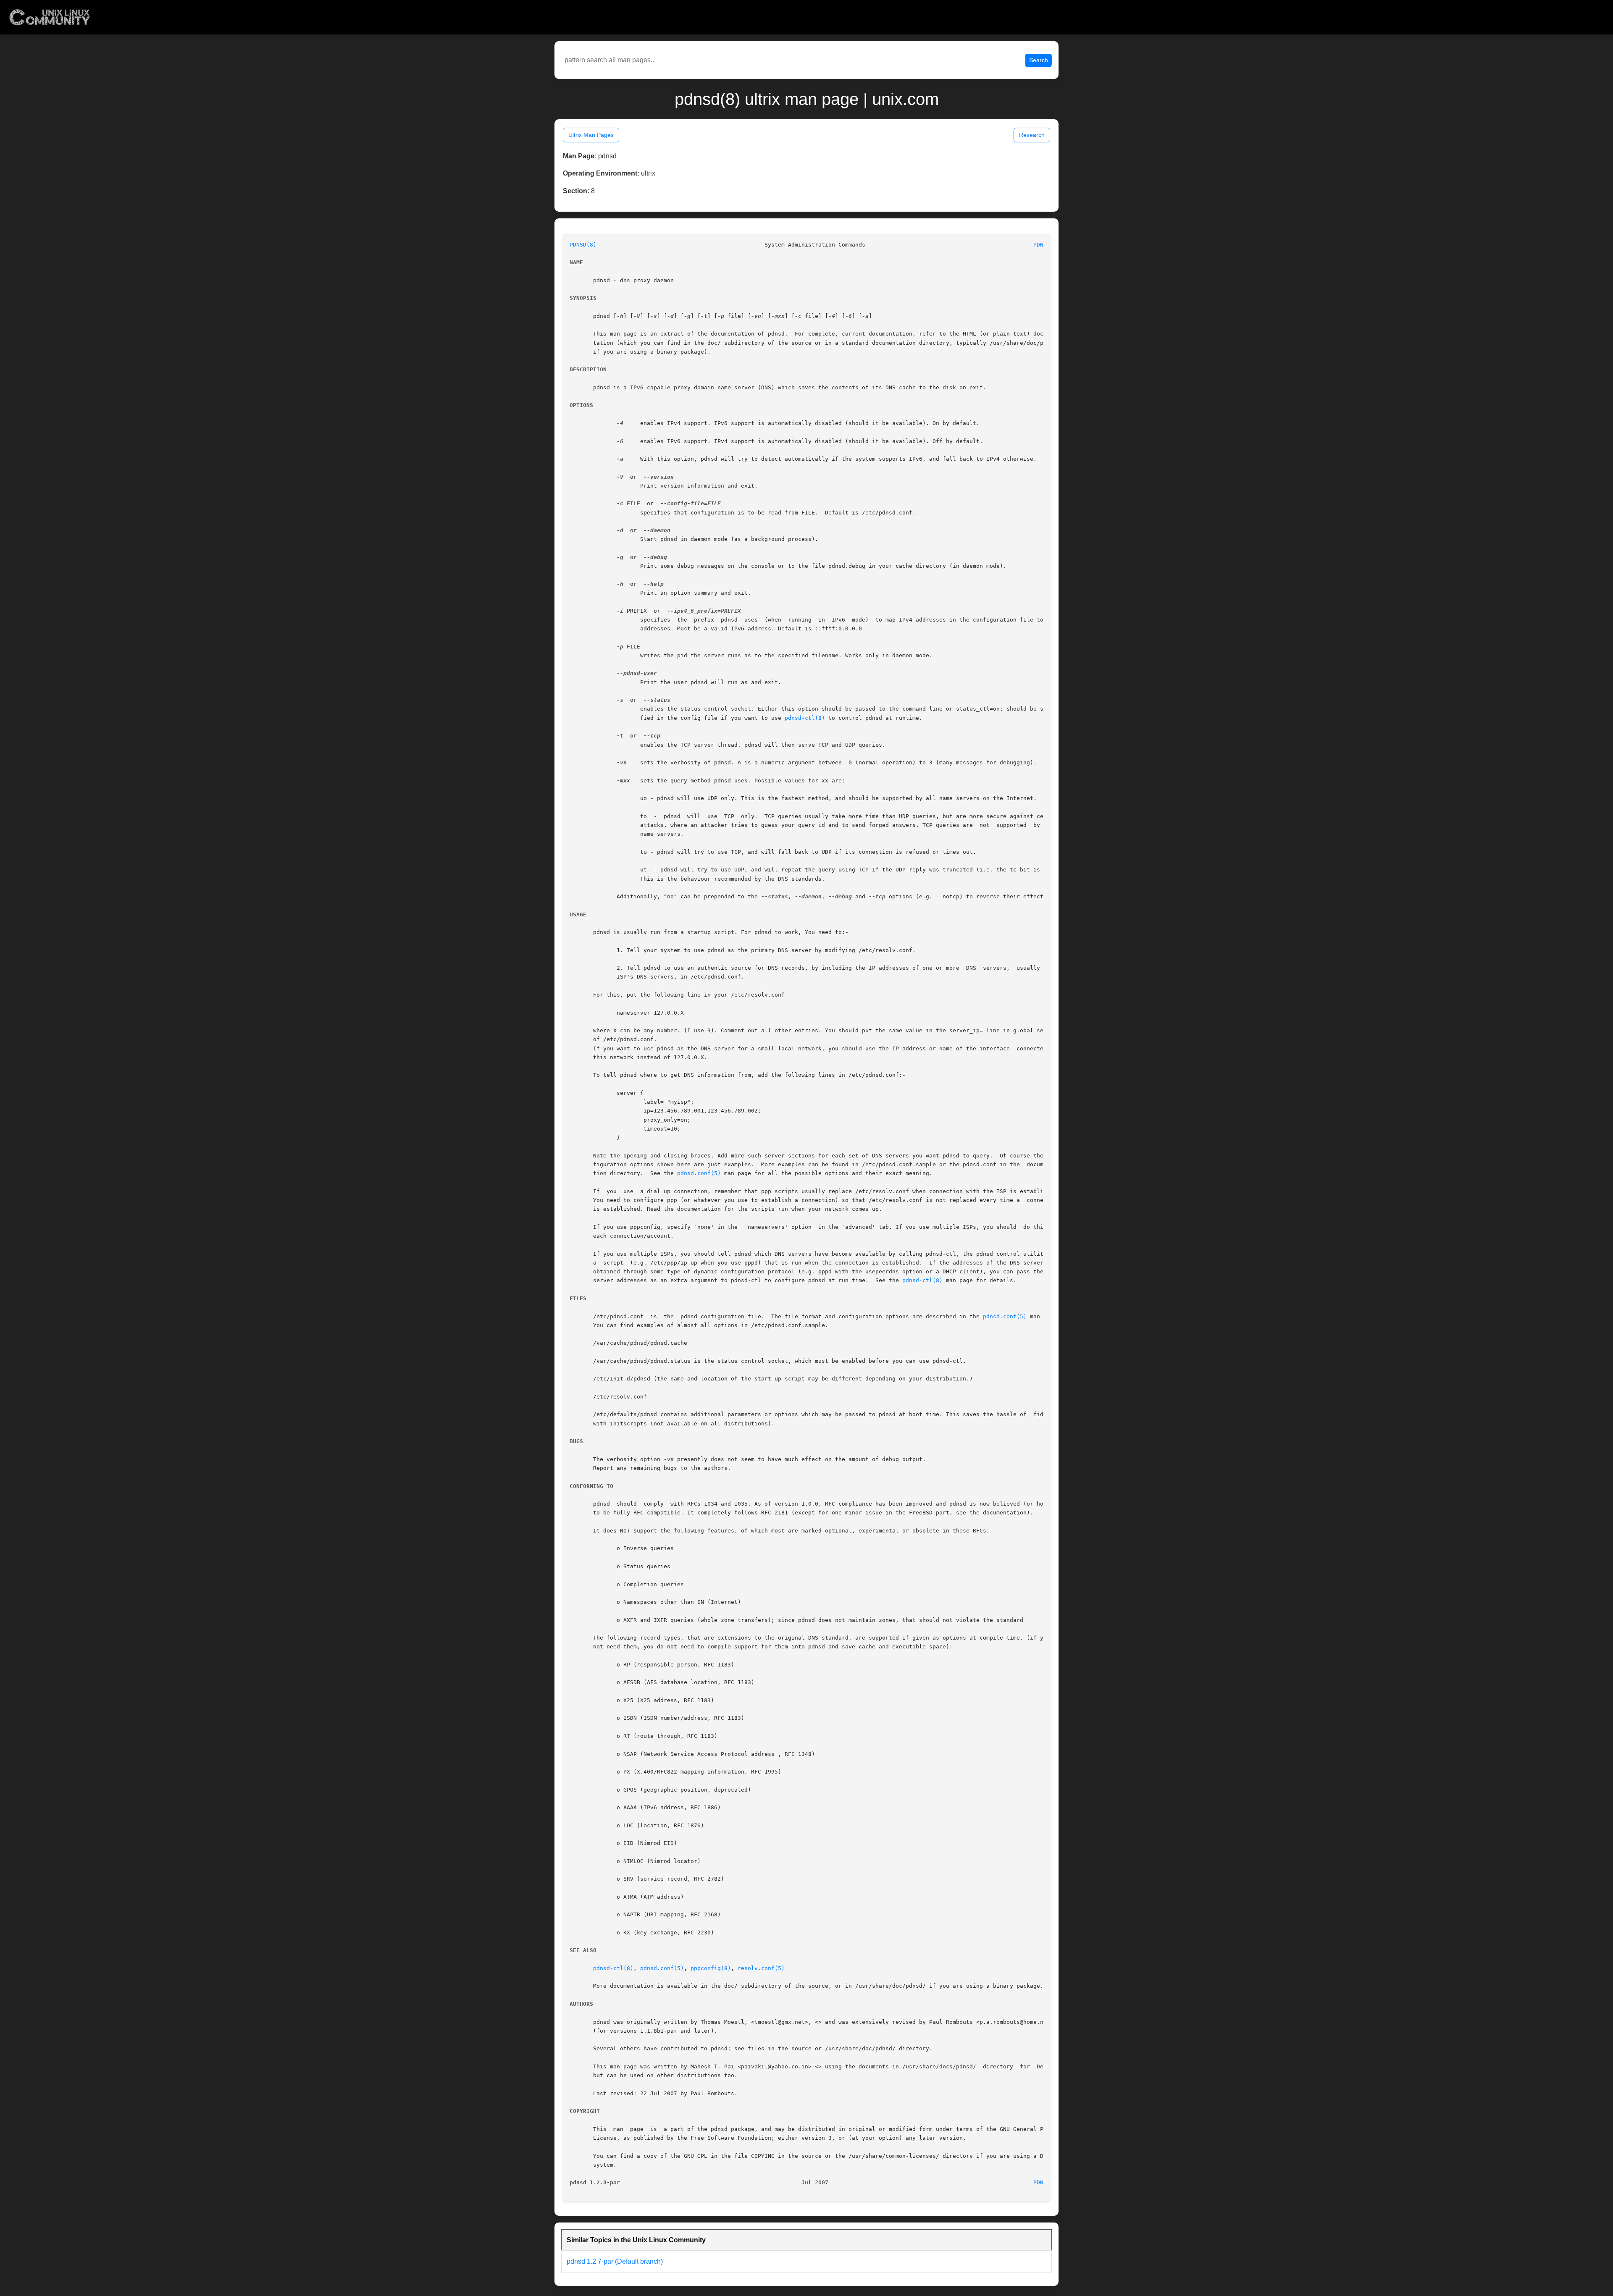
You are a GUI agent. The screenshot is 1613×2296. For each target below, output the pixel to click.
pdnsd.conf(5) (699, 1173)
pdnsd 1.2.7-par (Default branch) (615, 2261)
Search (1039, 60)
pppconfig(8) (711, 1968)
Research (1032, 135)
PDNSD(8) (583, 245)
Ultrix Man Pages (591, 135)
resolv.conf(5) (761, 1968)
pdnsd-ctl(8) (805, 718)
